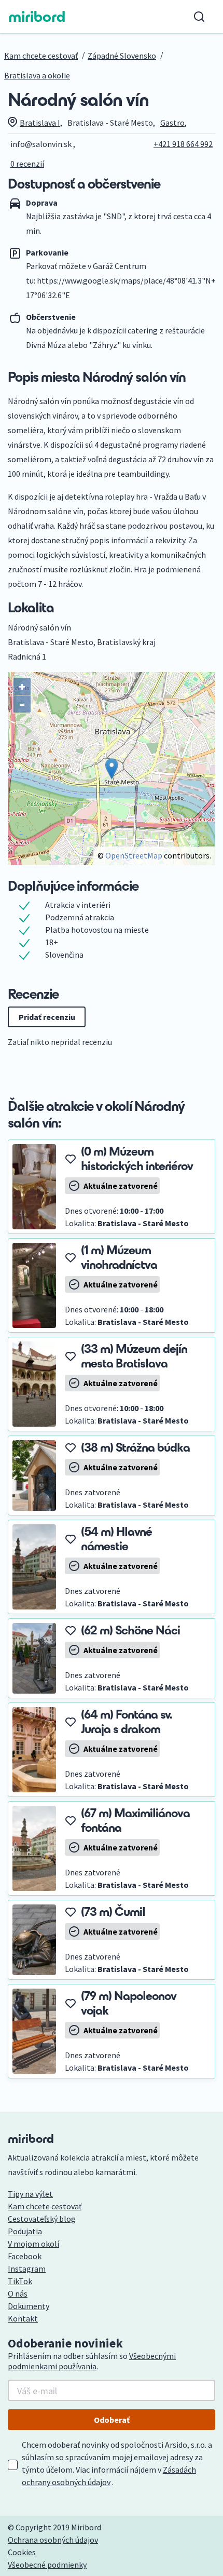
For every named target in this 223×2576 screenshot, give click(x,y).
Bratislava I (40, 123)
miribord (37, 17)
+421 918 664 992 (183, 144)
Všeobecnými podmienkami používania (92, 2361)
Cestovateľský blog (42, 2219)
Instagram (27, 2269)
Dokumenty (29, 2306)
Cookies (22, 2552)
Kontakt (23, 2318)
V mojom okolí (33, 2244)
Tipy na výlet (30, 2194)
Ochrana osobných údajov (53, 2540)
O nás (18, 2293)
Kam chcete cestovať (41, 56)
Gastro (172, 123)
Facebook (25, 2256)
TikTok (20, 2281)
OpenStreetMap (134, 855)
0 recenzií (27, 164)
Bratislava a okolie (37, 75)
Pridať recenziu (47, 1017)
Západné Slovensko (122, 56)
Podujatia (25, 2231)
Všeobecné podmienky (47, 2565)
